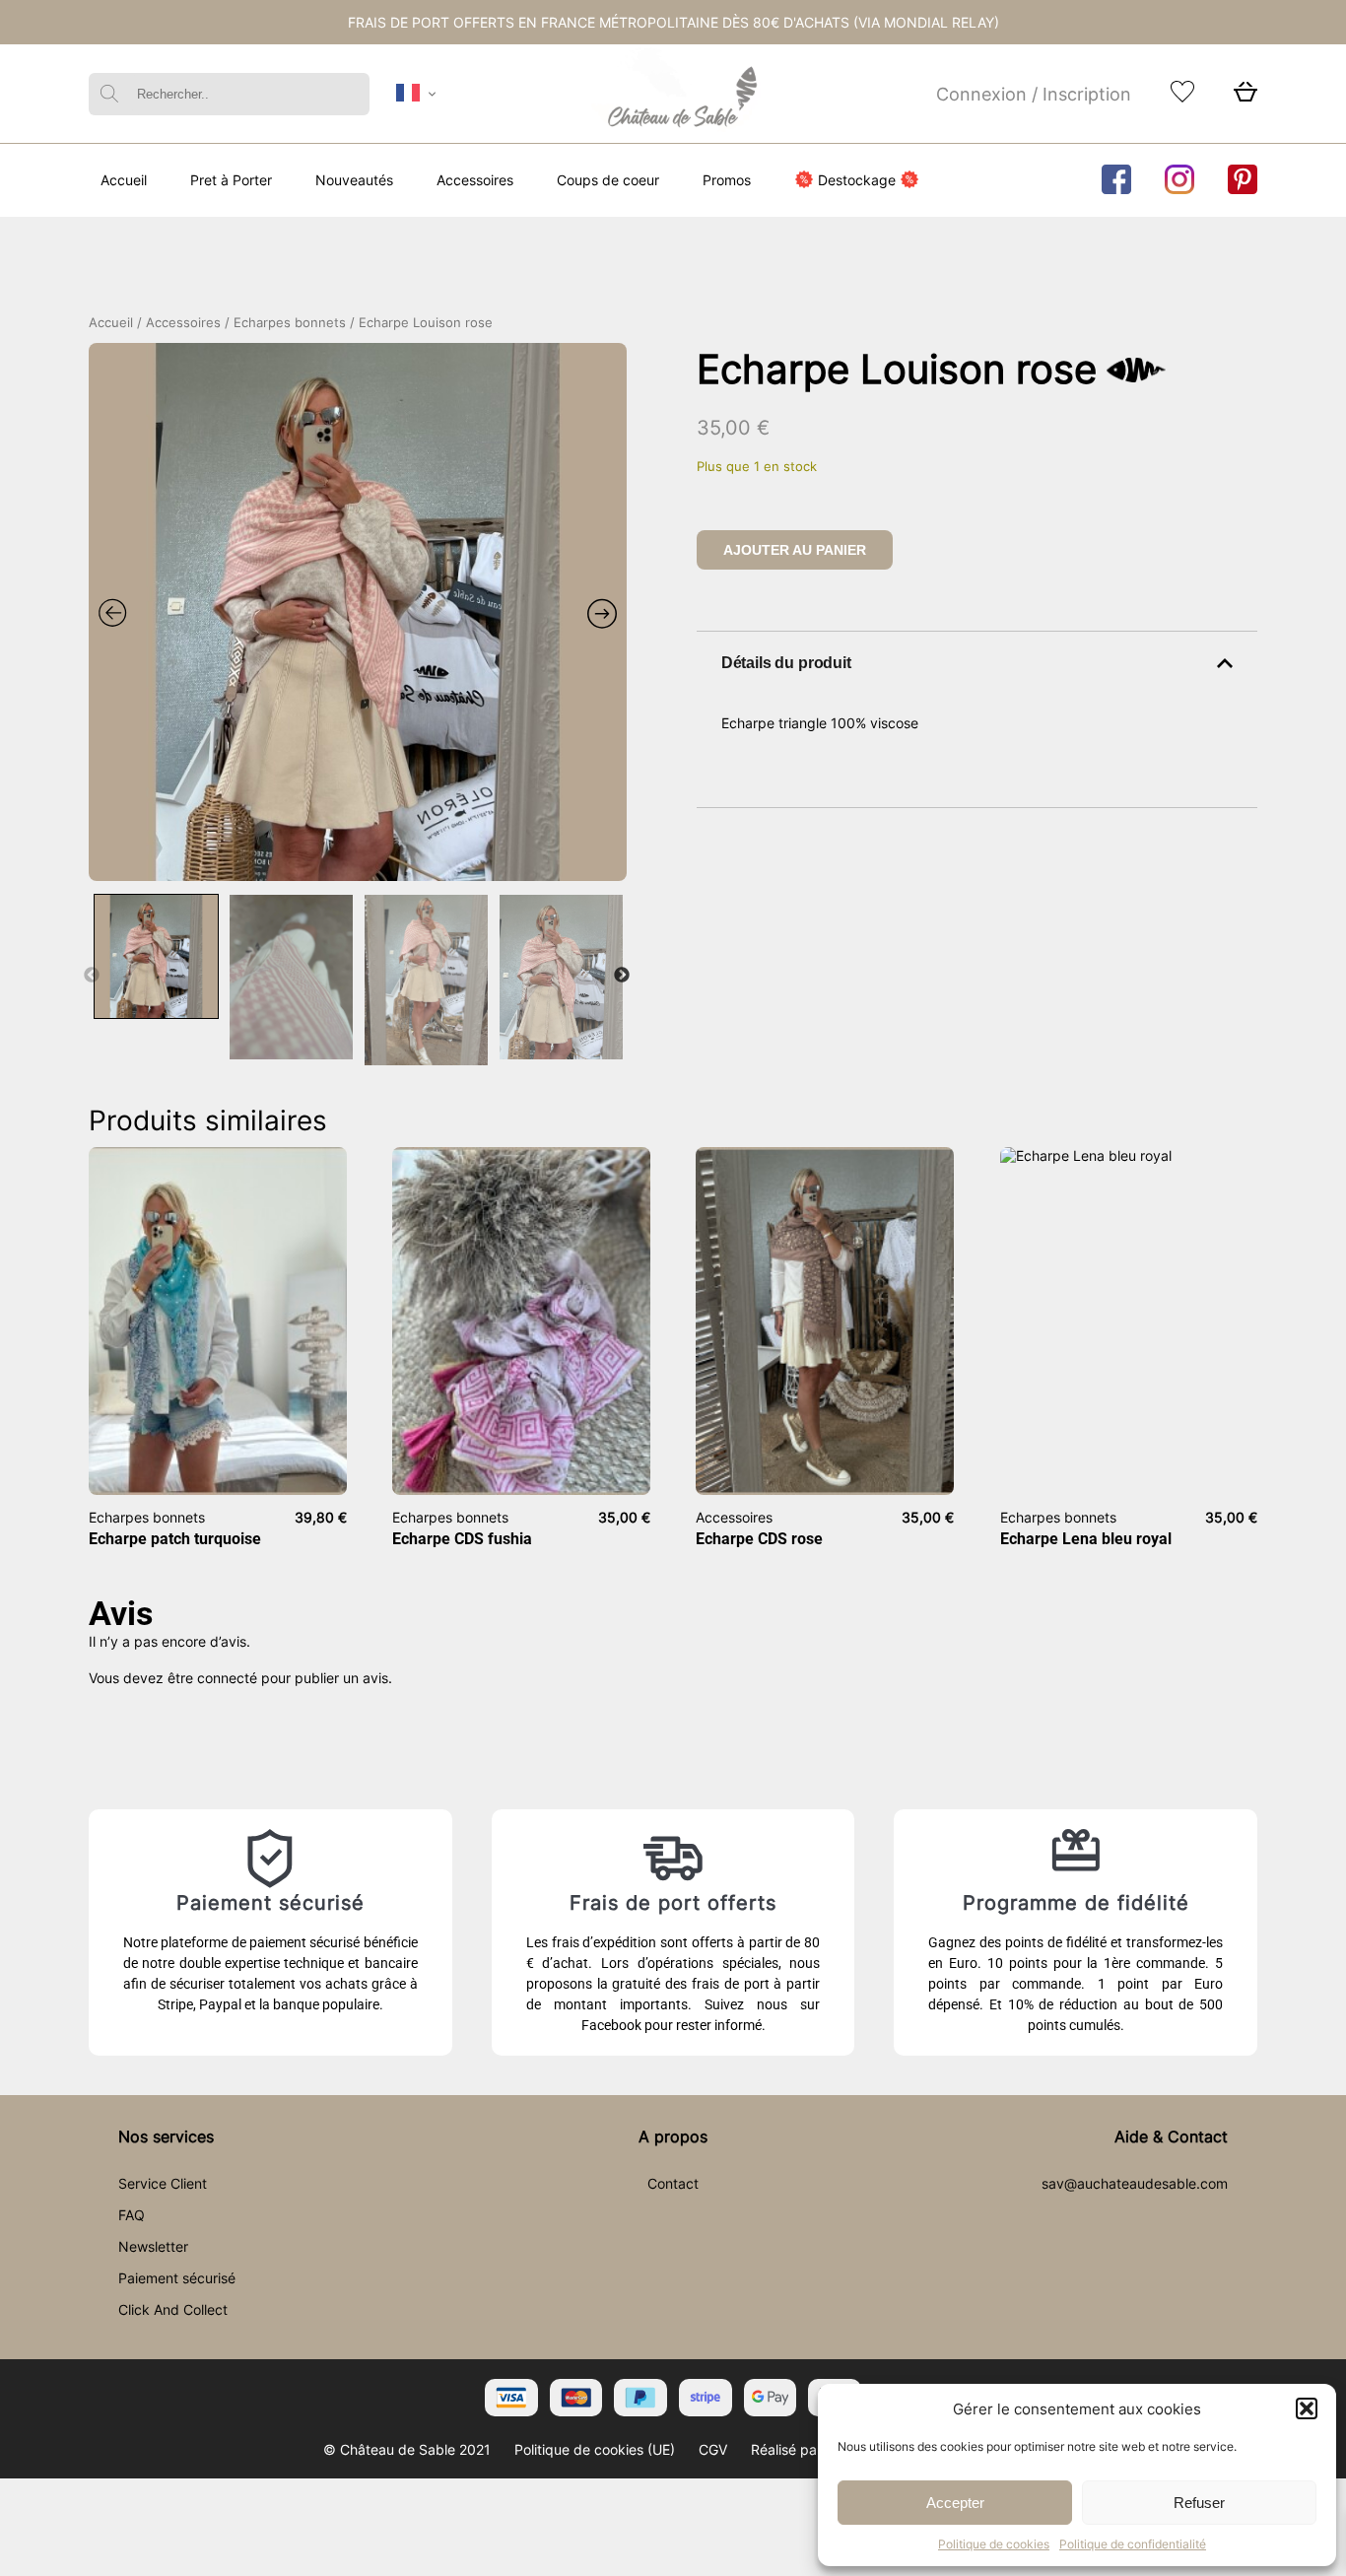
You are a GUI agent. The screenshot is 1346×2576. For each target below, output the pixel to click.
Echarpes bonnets (290, 323)
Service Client (163, 2183)
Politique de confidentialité (1133, 2544)
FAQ (132, 2215)
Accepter (955, 2503)
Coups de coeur (608, 180)
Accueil (124, 180)
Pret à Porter (231, 180)
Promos (727, 180)
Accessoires (475, 180)
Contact (673, 2183)
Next (622, 976)
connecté (227, 1678)
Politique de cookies (994, 2544)
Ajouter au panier (795, 550)
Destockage (857, 180)
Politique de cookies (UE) (595, 2449)
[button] (1307, 2408)
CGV (713, 2449)
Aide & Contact (1171, 2136)
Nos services (166, 2136)
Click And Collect (173, 2309)
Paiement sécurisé (177, 2278)
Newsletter (153, 2246)
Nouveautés (354, 180)
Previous (92, 976)
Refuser (1199, 2503)
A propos (673, 2136)
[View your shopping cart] (1245, 97)
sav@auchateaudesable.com (1135, 2183)
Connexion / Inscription (1034, 94)
